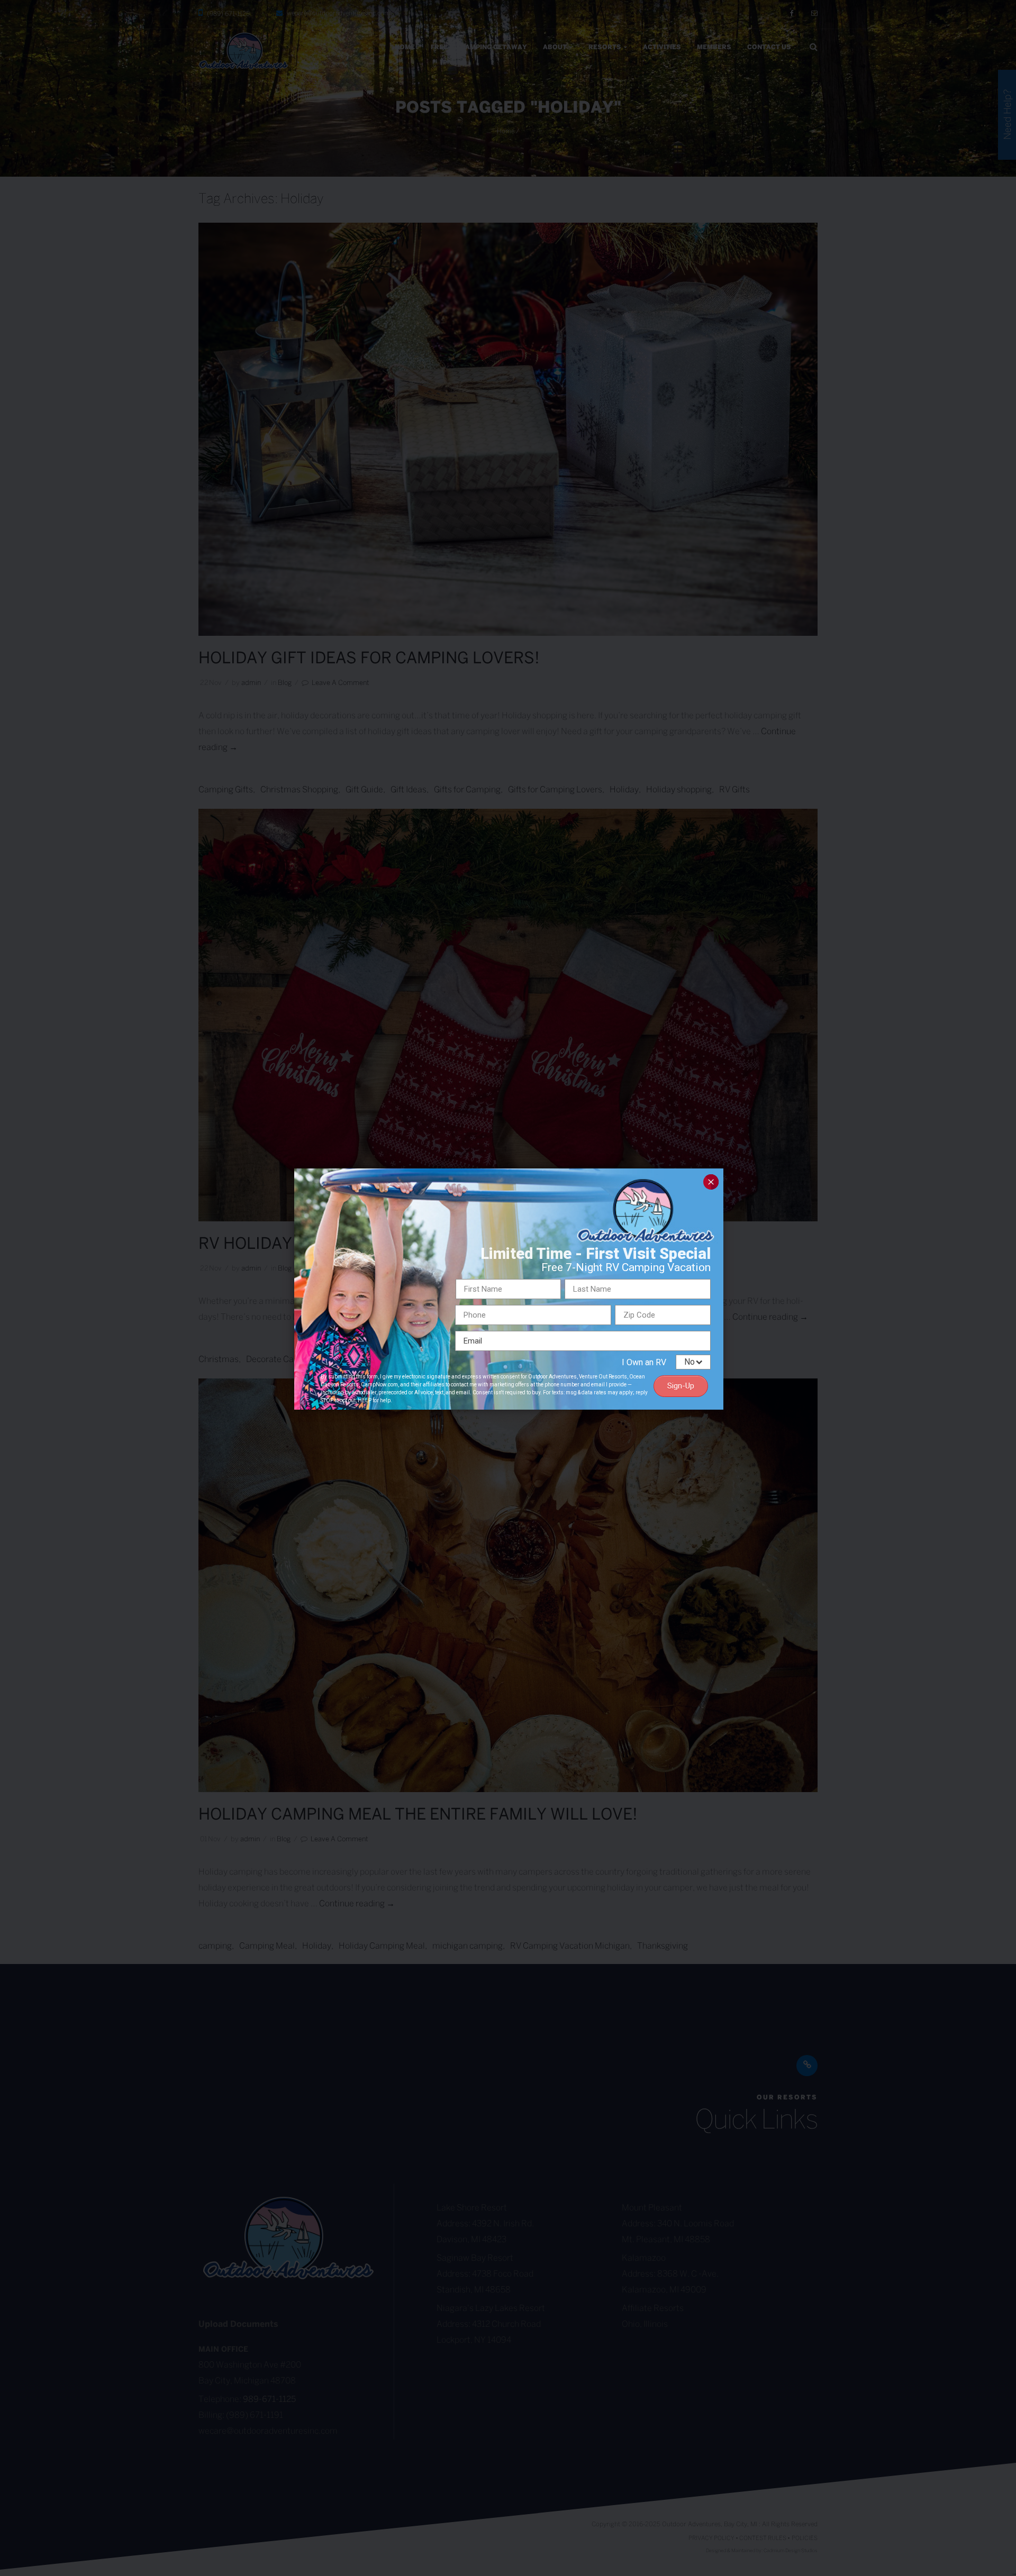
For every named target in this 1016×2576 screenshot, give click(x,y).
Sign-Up (681, 1386)
